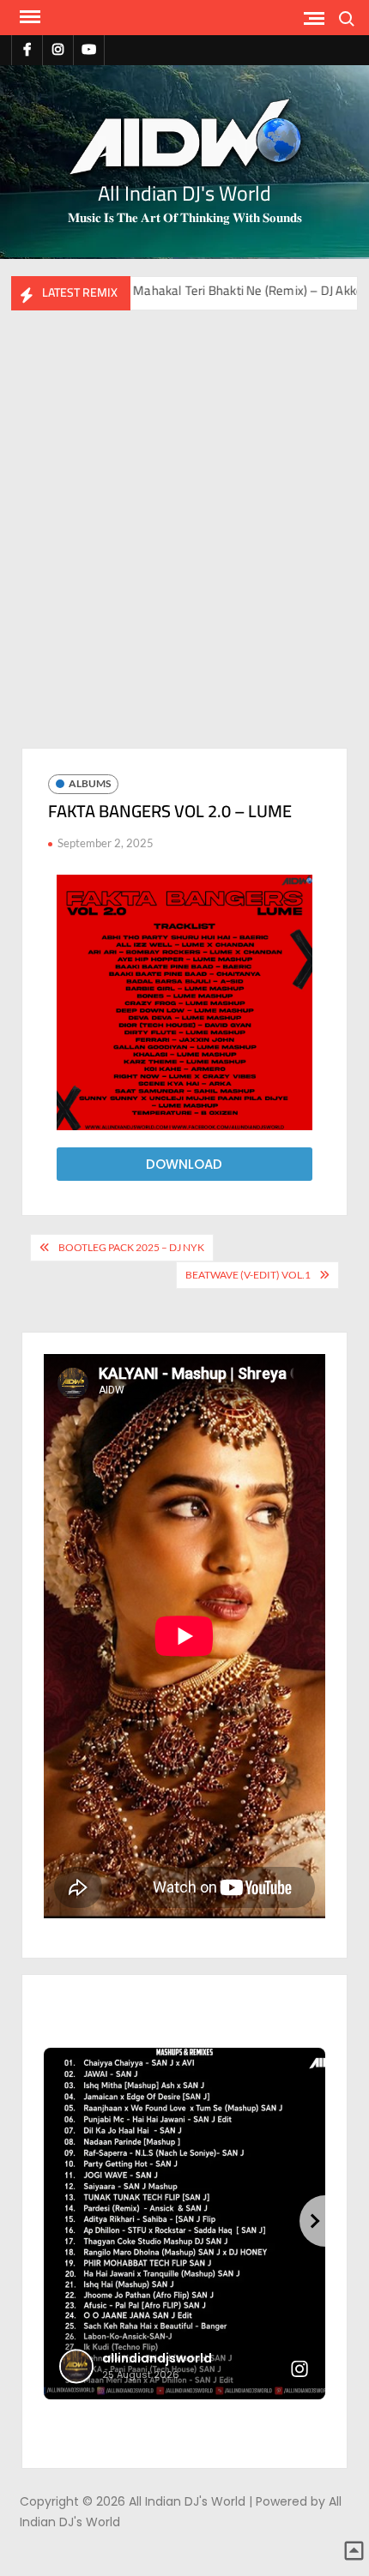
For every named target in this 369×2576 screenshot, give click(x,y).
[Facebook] (27, 49)
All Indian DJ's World (184, 193)
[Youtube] (89, 49)
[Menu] (28, 17)
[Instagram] (58, 49)
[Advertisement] (184, 546)
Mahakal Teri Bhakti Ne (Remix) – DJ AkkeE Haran (203, 290)
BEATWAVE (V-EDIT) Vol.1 (248, 1275)
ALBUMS (90, 783)
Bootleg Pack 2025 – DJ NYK (131, 1247)
